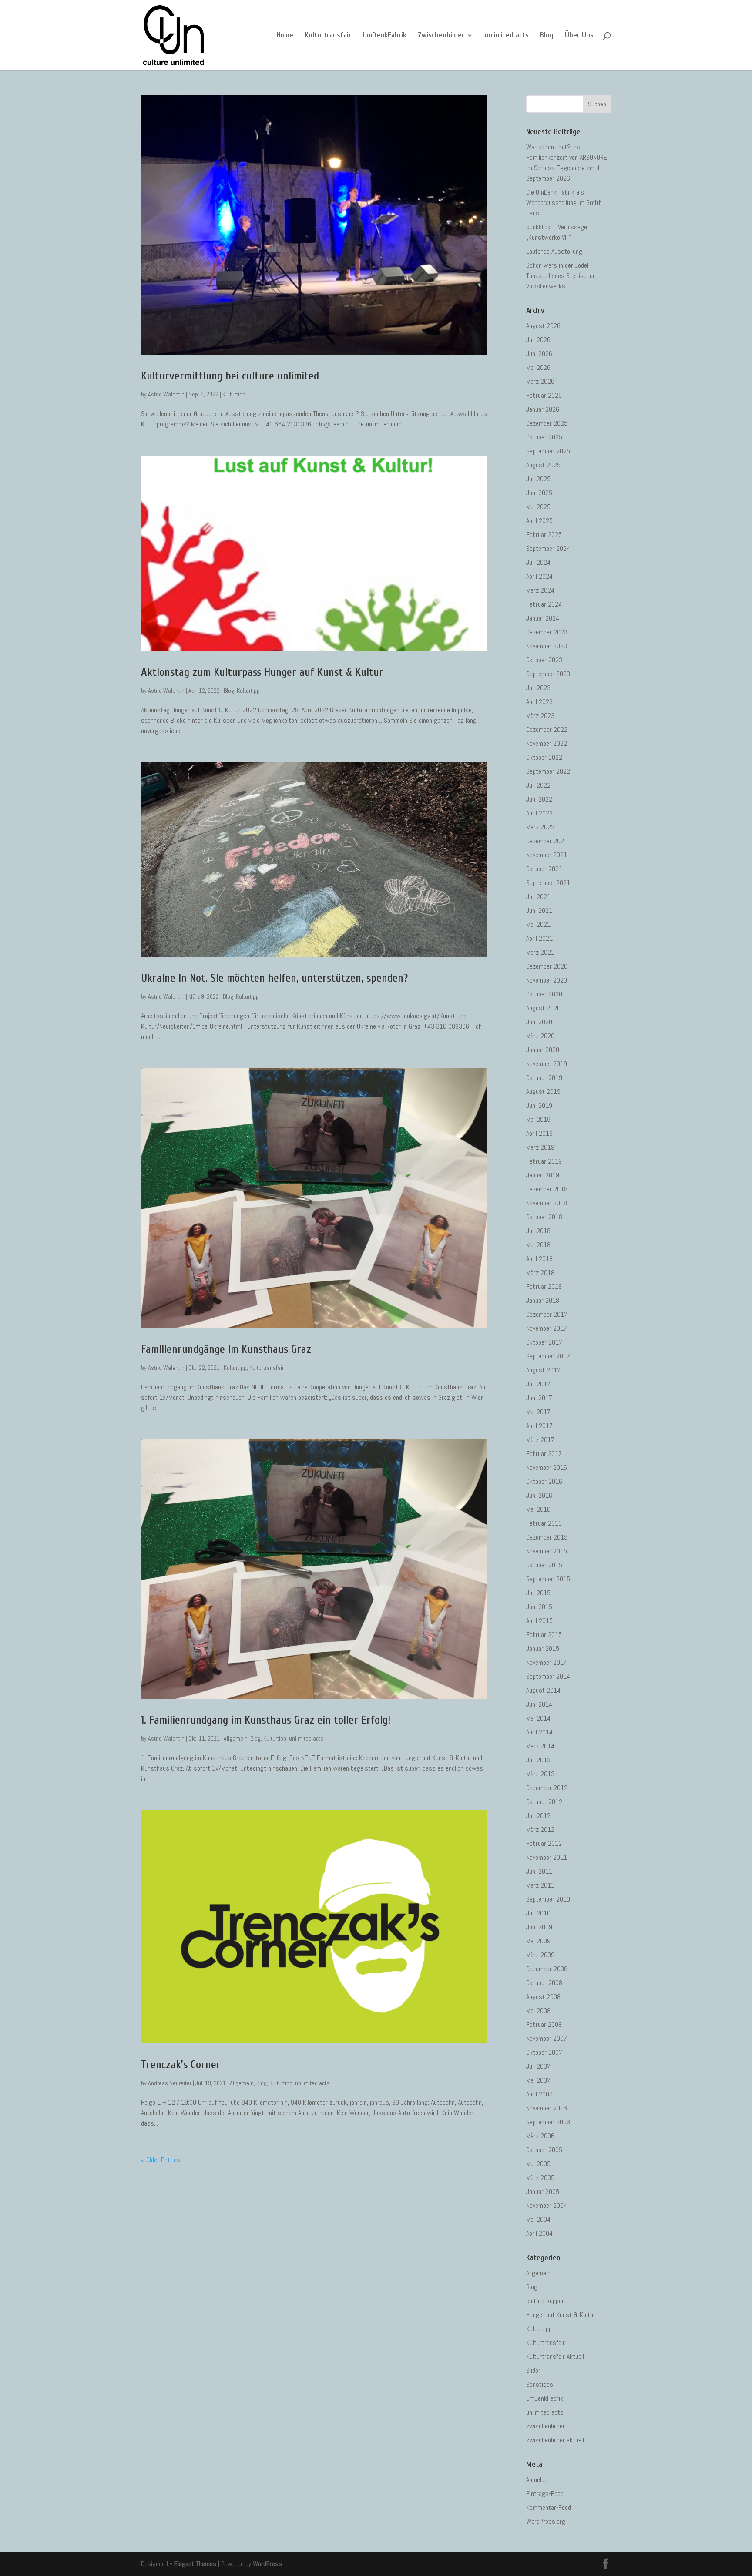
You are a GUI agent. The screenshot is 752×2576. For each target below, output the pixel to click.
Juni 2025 (539, 493)
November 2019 (547, 1064)
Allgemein (236, 1738)
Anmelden (538, 2480)
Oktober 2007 (544, 2052)
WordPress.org (546, 2521)
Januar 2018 (543, 1300)
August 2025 (543, 465)
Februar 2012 (544, 1843)
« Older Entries (161, 2160)
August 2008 (543, 1997)
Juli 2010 (538, 1913)
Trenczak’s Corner (181, 2065)
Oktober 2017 (544, 1342)
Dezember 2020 (547, 966)
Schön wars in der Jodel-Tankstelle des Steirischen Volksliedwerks (561, 276)
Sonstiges (540, 2384)
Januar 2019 (543, 1175)
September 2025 (548, 451)
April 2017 (539, 1426)
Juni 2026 (539, 354)
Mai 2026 (538, 367)
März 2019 (540, 1147)
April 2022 (539, 813)
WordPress (267, 2564)
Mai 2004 (538, 2219)
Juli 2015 (538, 1593)
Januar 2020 (543, 1050)
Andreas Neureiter (170, 2083)
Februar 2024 (544, 604)
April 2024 (539, 576)
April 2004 (539, 2233)
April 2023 (539, 702)
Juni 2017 (539, 1398)
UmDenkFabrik (384, 36)
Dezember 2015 (547, 1537)
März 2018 (540, 1273)
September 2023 (548, 674)
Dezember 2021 (547, 841)
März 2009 (540, 1955)
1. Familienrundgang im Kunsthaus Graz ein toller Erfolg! (266, 1720)
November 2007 (547, 2038)
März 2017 (540, 1440)
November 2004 (547, 2205)
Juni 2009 (539, 1927)
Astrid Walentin (166, 394)
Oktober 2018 (544, 1217)
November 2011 (547, 1857)
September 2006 (548, 2122)
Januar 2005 (543, 2192)
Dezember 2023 (547, 632)
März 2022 (540, 827)
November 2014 (547, 1662)
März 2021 (540, 952)
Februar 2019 (544, 1161)
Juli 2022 (538, 785)
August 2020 (543, 1008)
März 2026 (540, 381)
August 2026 (543, 326)
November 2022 (547, 743)
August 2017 (543, 1370)
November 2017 (547, 1328)
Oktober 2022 (544, 757)
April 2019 (539, 1133)
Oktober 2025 (544, 437)
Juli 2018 (538, 1231)
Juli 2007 (538, 2066)
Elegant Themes (195, 2564)
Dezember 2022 (547, 730)
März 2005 (540, 2178)
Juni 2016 (539, 1495)
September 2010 (548, 1899)
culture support (546, 2301)
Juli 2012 (538, 1816)
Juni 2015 (539, 1607)
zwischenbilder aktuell (555, 2440)
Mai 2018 (538, 1245)
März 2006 (540, 2136)
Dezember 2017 (547, 1314)
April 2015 (539, 1621)
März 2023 (540, 716)
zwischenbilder (546, 2426)
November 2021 (547, 855)
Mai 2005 (538, 2164)
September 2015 (548, 1579)
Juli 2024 (538, 562)
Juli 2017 (538, 1384)
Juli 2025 (538, 479)
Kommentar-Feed (549, 2507)
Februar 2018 (544, 1286)
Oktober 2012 (544, 1802)
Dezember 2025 (547, 423)
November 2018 (547, 1203)
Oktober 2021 (544, 869)
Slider (533, 2370)
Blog (547, 36)
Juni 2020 (539, 1022)
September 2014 (548, 1676)
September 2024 (548, 548)
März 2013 (540, 1774)
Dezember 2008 (547, 1969)
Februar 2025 (544, 535)
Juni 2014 (539, 1704)
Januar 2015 (543, 1649)
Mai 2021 (538, 924)
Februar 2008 (544, 2024)
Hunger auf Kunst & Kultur (561, 2315)
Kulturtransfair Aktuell (555, 2356)
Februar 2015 (544, 1635)
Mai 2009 (538, 1941)
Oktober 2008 (544, 1983)
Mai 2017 (538, 1412)
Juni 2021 (539, 911)
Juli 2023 (538, 688)
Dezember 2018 (547, 1189)
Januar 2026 (543, 409)
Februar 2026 (544, 395)
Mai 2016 (538, 1509)
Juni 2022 (539, 799)
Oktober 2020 (544, 994)
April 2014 (539, 1732)
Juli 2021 (538, 897)
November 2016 (547, 1467)
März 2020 (540, 1036)
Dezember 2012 (547, 1788)
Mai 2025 (538, 507)
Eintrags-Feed (545, 2494)
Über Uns (579, 36)
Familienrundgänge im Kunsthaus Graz (226, 1349)
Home (285, 36)
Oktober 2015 (544, 1565)
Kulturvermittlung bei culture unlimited (230, 376)
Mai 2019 (538, 1119)
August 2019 (543, 1092)
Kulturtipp (234, 394)
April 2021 (539, 938)
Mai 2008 (538, 2011)
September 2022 (548, 771)
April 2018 (539, 1259)
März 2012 (540, 1830)
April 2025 (539, 521)
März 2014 (540, 1746)
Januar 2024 (543, 618)
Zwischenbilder (441, 36)
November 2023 (547, 646)
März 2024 (540, 590)
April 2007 (539, 2094)
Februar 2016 (544, 1523)
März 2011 (540, 1885)
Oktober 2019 (544, 1078)
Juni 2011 (539, 1871)
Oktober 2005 (544, 2150)
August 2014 (543, 1690)
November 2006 (547, 2108)
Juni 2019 (539, 1105)
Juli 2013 (538, 1760)
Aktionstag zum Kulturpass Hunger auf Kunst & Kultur (262, 672)
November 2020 (547, 980)
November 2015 (547, 1551)
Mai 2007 (538, 2080)
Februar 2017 (544, 1454)
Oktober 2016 (544, 1481)
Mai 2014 (538, 1718)
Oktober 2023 (544, 660)
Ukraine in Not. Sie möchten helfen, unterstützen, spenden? (274, 978)
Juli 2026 (538, 340)
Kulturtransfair (328, 36)
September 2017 (548, 1356)
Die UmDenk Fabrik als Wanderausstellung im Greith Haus (564, 203)
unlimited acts (507, 36)
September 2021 (548, 883)
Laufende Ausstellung (554, 251)
